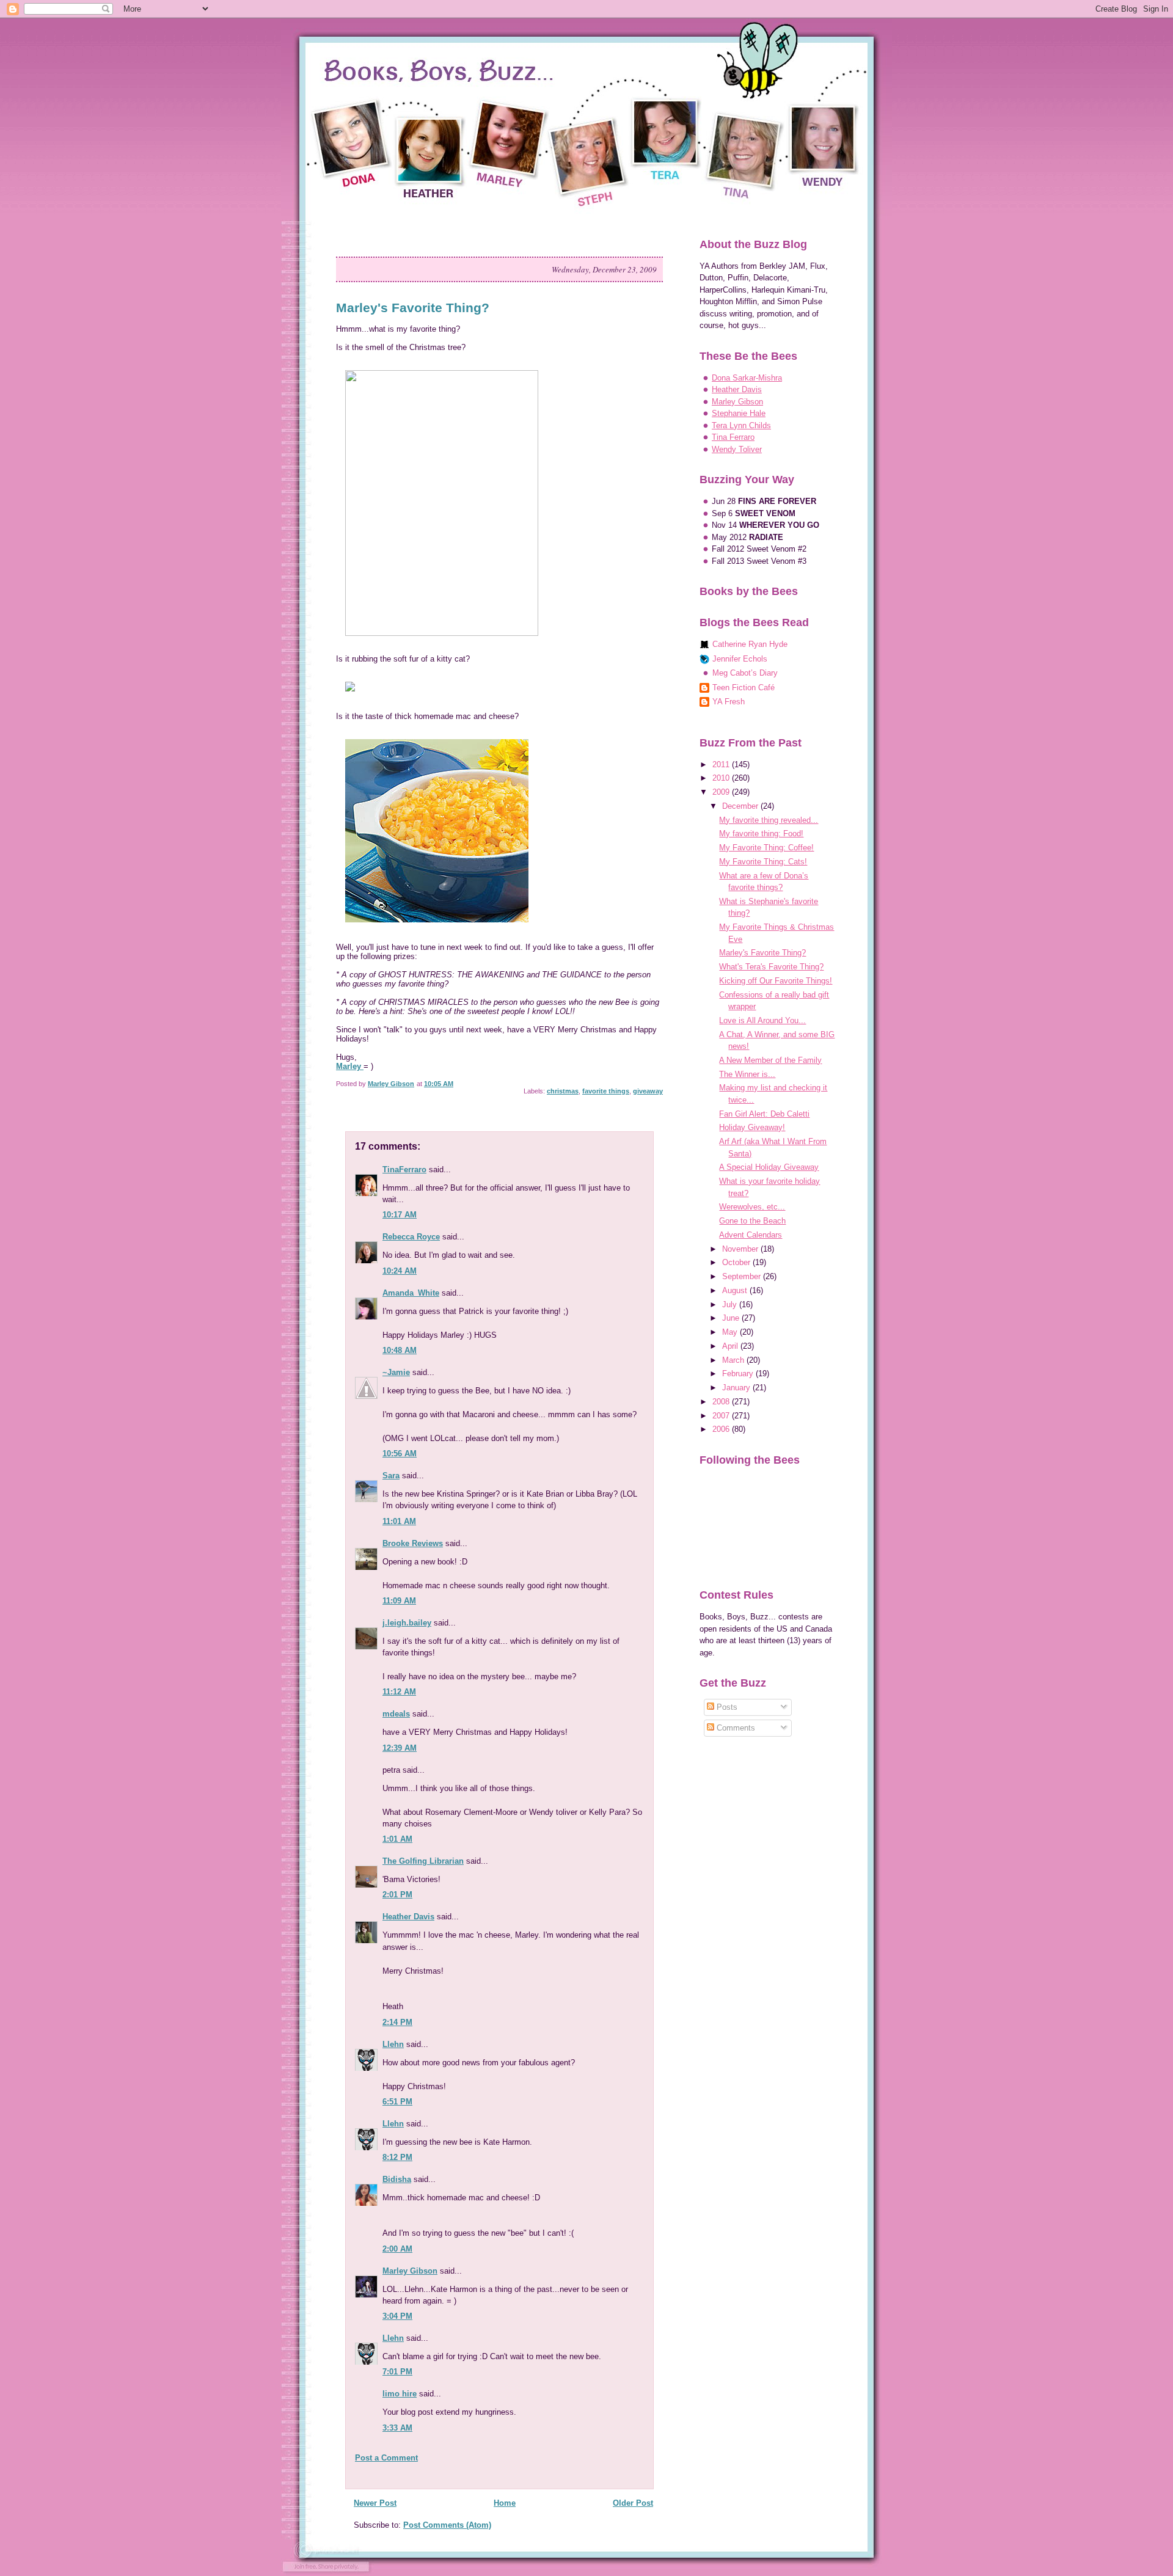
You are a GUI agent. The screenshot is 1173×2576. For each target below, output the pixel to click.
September (743, 1276)
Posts (726, 1707)
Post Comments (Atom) (447, 2525)
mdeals (396, 1714)
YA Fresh (729, 702)
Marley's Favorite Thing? (762, 953)
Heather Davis (408, 1917)
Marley (350, 1066)
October (737, 1262)
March (734, 1360)
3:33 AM (397, 2428)
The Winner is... (747, 1074)
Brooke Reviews (413, 1543)
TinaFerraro (404, 1169)
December (741, 806)
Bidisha (397, 2179)
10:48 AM (400, 1350)
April (731, 1346)
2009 (722, 792)
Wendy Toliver (737, 449)
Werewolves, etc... (752, 1207)
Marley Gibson (410, 2271)
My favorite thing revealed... (769, 820)
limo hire (400, 2394)
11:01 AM (399, 1521)
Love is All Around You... (762, 1020)
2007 (722, 1416)
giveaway (648, 1091)
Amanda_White (411, 1293)
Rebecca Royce (411, 1237)
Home (505, 2503)
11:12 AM (399, 1692)
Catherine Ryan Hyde (750, 644)
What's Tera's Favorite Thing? (771, 967)
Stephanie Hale (739, 413)
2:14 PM (397, 2022)
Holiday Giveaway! (752, 1127)
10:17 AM (400, 1215)
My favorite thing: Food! (761, 834)
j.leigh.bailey (407, 1623)
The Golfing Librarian (423, 1861)
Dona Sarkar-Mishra (747, 378)
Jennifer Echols (740, 659)
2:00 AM (397, 2249)
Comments (735, 1728)
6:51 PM (397, 2102)
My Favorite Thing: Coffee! (766, 848)
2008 (722, 1402)
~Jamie (396, 1372)
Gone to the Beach (752, 1221)
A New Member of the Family (770, 1060)
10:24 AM (400, 1271)
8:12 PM (397, 2157)
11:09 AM (399, 1601)
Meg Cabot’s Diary (745, 673)
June (732, 1318)
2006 (722, 1429)
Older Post (633, 2503)
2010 (722, 778)
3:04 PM (397, 2316)
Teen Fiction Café (744, 688)
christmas (563, 1091)
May (731, 1332)
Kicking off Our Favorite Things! (776, 981)
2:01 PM (397, 1895)
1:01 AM (397, 1839)
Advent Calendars (751, 1235)
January (737, 1388)
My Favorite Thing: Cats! (763, 862)
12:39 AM (400, 1748)
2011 (722, 764)
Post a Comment (386, 2458)
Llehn (393, 2044)
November (741, 1249)
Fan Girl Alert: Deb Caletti (764, 1114)
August (736, 1290)
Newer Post (375, 2503)
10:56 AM (400, 1454)
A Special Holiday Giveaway (769, 1167)
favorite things (606, 1091)
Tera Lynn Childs (741, 425)
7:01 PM (397, 2372)
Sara (391, 1476)
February (739, 1374)
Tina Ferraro (733, 437)
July (731, 1304)
